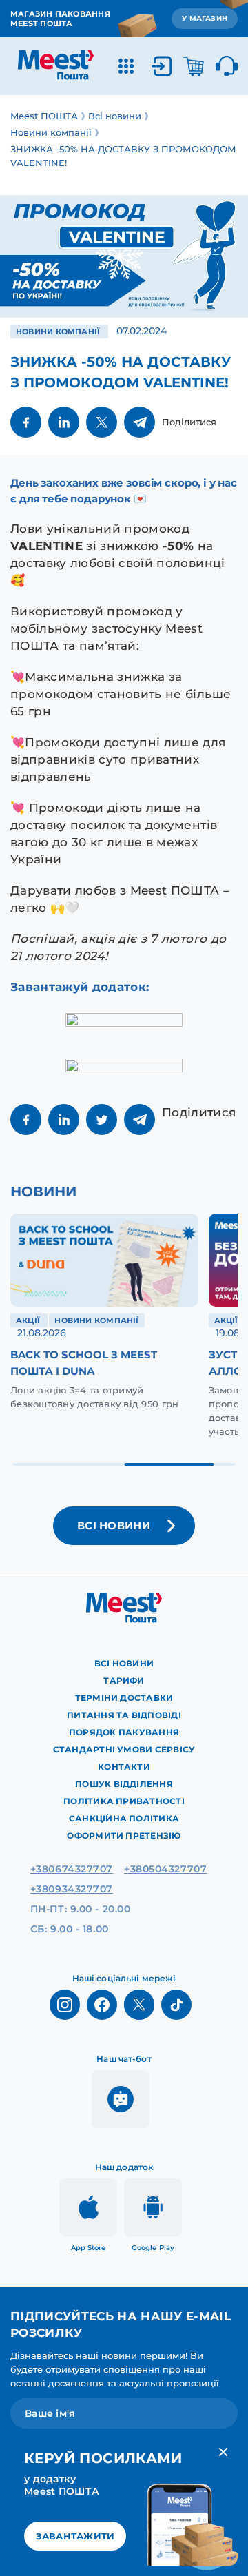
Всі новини (124, 1663)
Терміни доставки (124, 1698)
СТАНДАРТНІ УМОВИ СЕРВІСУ (124, 1749)
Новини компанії (59, 331)
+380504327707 (165, 1869)
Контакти (124, 1767)
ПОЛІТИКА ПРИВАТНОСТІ (124, 1801)
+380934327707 (72, 1889)
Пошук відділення (124, 1784)
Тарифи (124, 1680)
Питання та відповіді (124, 1715)
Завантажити (75, 2536)
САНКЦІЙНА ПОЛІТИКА (124, 1818)
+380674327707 (72, 1869)
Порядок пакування (124, 1732)
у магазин (205, 18)
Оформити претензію (124, 1836)
